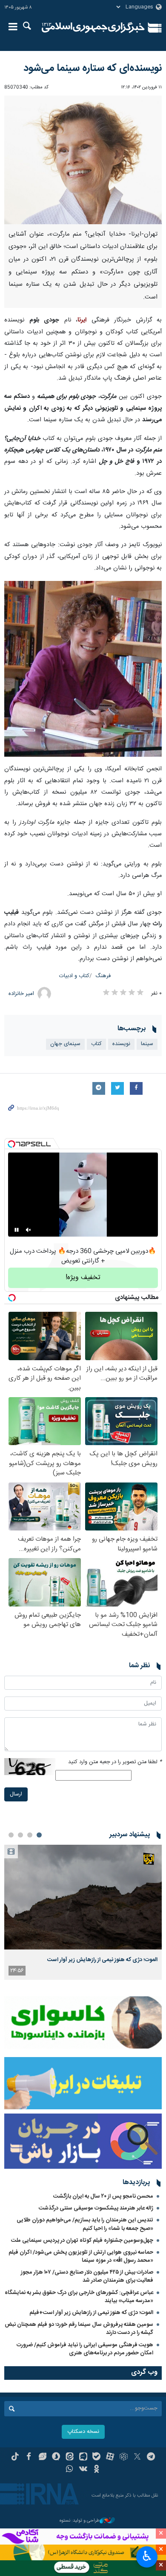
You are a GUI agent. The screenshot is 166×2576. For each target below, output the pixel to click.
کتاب (96, 1044)
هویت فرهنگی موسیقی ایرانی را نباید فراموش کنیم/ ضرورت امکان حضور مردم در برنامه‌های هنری (85, 2349)
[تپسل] (11, 1144)
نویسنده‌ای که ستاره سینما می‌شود (93, 68)
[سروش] (56, 2458)
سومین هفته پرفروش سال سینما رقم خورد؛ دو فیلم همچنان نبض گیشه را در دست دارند (79, 2329)
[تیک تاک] (15, 2458)
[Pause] (17, 1230)
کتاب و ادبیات (74, 976)
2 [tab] (30, 1835)
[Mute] (29, 1230)
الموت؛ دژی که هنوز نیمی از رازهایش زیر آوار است (102, 1960)
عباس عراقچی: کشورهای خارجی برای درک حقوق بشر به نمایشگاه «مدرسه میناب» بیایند (79, 2297)
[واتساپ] (70, 2470)
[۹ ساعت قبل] (83, 1897)
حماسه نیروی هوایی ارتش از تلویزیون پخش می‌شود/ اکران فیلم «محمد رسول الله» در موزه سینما (81, 2256)
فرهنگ (103, 976)
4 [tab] (11, 1835)
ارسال (16, 1794)
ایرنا (93, 28)
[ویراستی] (42, 2458)
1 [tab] (39, 1835)
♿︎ (147, 2556)
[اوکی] (96, 2470)
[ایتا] (70, 2458)
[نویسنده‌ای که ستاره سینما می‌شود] (83, 160)
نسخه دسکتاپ (83, 2432)
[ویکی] (83, 2470)
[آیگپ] (83, 2458)
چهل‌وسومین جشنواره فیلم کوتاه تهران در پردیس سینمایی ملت (82, 2241)
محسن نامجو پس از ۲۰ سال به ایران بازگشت (103, 2196)
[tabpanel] (83, 1912)
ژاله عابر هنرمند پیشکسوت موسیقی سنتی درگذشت (96, 2208)
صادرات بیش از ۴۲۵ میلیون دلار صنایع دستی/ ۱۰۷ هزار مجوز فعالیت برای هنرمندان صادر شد (87, 2276)
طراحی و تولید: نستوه (80, 2521)
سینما (147, 1044)
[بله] (96, 2458)
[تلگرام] (151, 2458)
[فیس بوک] (29, 2458)
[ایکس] (137, 2458)
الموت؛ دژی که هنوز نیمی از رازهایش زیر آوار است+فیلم (91, 2313)
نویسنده (121, 1044)
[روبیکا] (124, 2458)
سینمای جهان (65, 1044)
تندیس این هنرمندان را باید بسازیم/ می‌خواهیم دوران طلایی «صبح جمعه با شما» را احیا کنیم (85, 2224)
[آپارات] (110, 2458)
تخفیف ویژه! (83, 1278)
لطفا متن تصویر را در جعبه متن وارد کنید (115, 1762)
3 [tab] (20, 1835)
